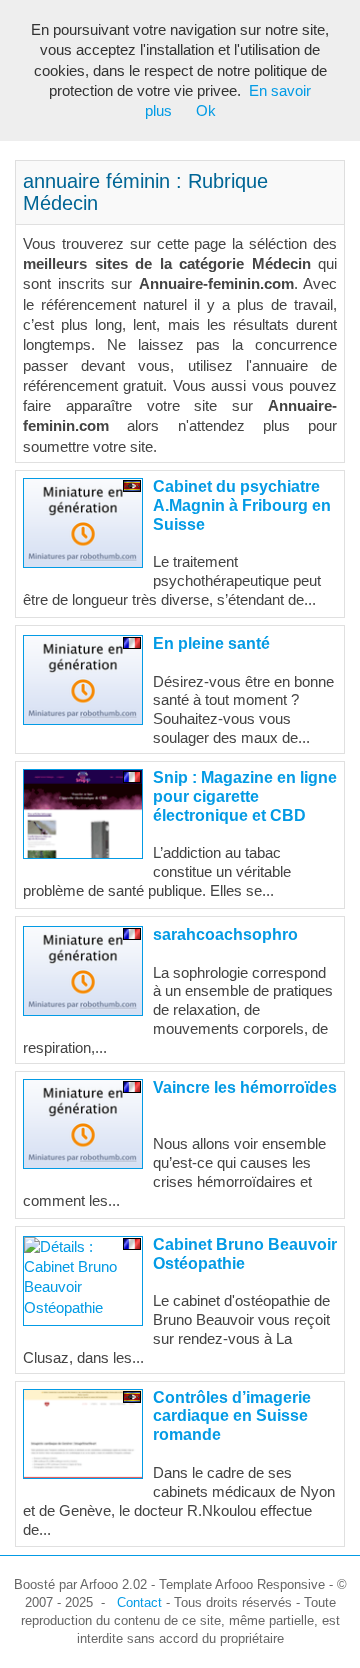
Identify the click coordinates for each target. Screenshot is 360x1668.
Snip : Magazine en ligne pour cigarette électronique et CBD (245, 796)
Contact (139, 1602)
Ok (206, 111)
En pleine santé (211, 643)
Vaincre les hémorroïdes (245, 1087)
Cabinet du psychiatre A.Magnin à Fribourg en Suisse (242, 505)
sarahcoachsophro (225, 934)
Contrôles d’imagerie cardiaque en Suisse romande (232, 1416)
